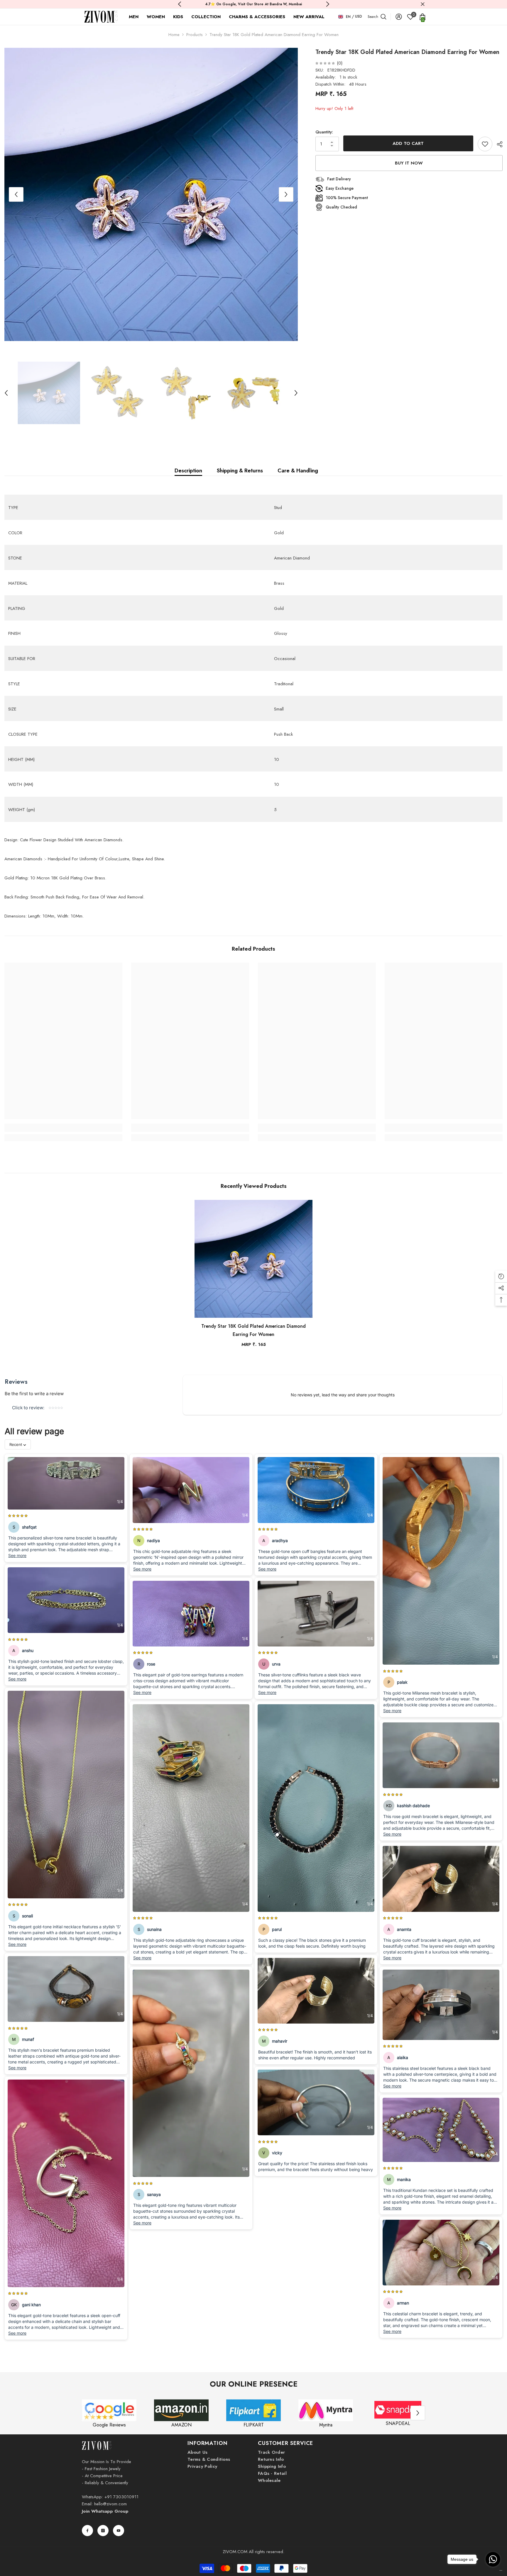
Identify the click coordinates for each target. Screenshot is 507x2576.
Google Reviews (109, 2425)
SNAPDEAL (398, 2423)
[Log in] (399, 17)
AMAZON (181, 2425)
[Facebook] (87, 2531)
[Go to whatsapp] (493, 2559)
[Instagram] (103, 2531)
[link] (63, 1128)
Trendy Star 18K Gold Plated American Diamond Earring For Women (253, 1330)
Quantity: (324, 132)
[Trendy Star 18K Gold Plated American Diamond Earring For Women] (253, 1259)
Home (174, 35)
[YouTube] (119, 2531)
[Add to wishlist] (485, 144)
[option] (151, 194)
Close (423, 4)
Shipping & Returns (240, 471)
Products (195, 35)
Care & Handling (298, 471)
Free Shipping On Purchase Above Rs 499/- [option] (261, 4)
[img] (325, 63)
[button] (16, 194)
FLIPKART (254, 2425)
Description (188, 471)
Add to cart (408, 143)
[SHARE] (497, 144)
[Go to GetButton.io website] (493, 2570)
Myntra (326, 2425)
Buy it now (409, 163)
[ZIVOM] (109, 2410)
